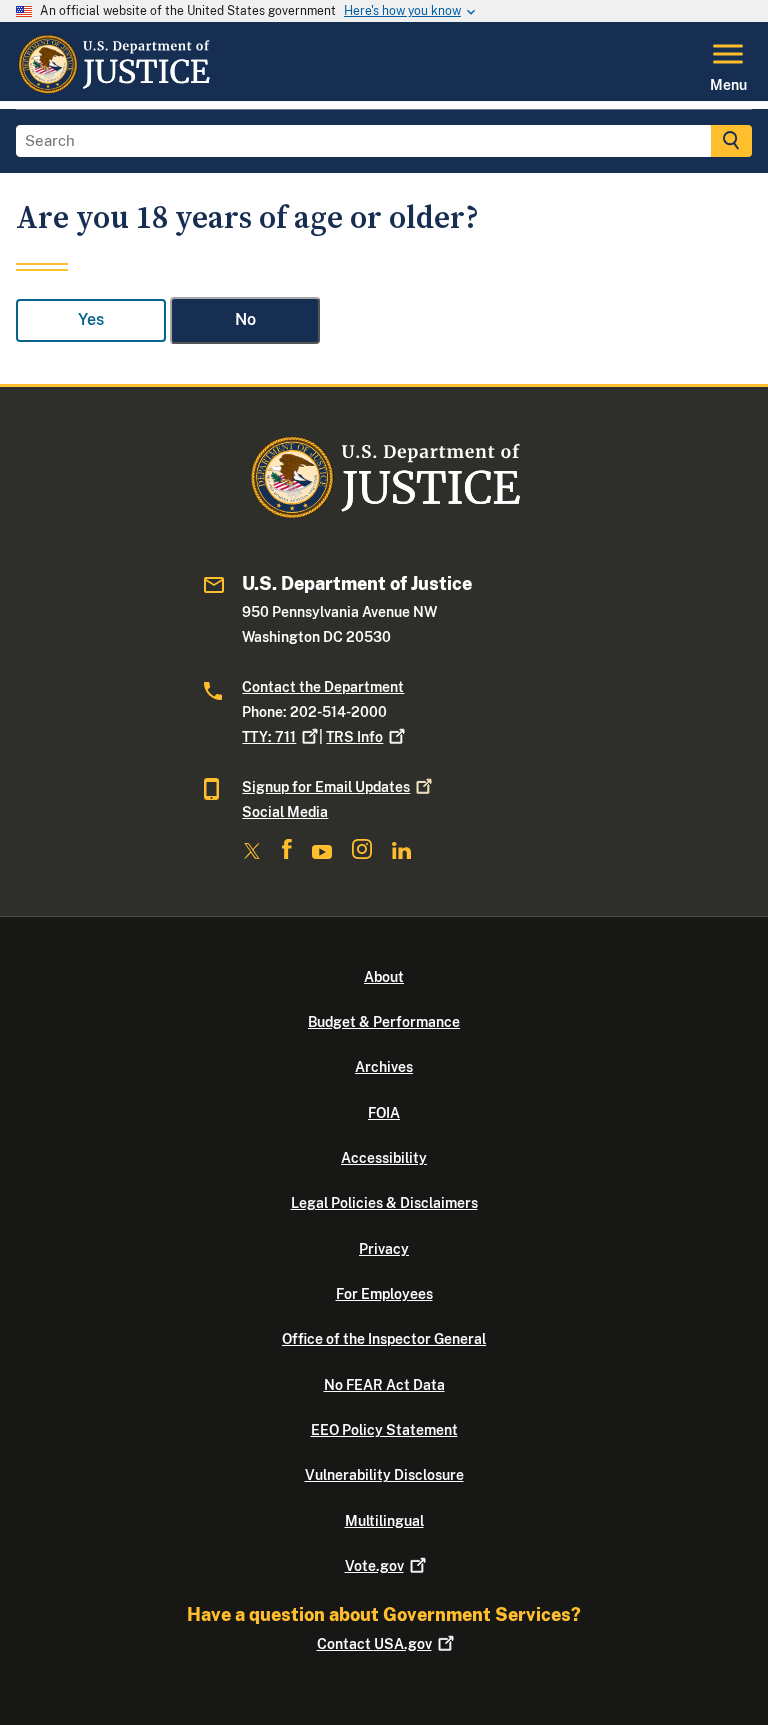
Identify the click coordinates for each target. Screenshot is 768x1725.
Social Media (285, 812)
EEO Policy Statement (384, 1430)
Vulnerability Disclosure (384, 1475)
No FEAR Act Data (384, 1385)
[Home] (113, 89)
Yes (91, 319)
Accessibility (384, 1158)
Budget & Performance (384, 1022)
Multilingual (384, 1521)
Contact (374, 1644)
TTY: (269, 737)
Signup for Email (326, 787)
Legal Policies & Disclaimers (384, 1203)
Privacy (384, 1249)
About (384, 977)
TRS (354, 737)
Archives (384, 1067)
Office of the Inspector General (384, 1339)
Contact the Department (323, 687)
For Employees (384, 1294)
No (245, 319)
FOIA (384, 1113)
